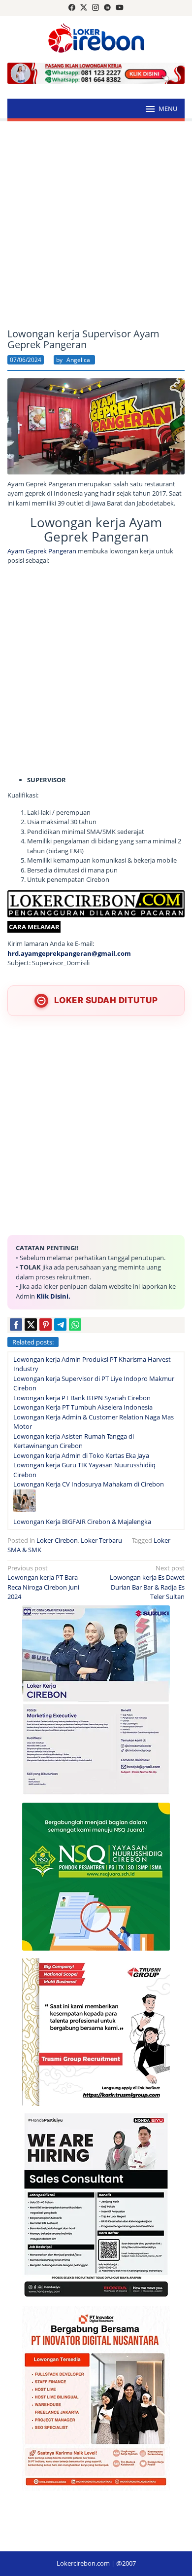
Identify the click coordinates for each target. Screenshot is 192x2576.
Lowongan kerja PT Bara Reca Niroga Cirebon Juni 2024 (43, 1582)
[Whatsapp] (75, 1324)
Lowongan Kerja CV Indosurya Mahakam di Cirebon (89, 1484)
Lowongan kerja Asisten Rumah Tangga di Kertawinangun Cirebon (74, 1441)
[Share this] (16, 1324)
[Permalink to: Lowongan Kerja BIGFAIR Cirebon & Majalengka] (25, 1502)
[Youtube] (120, 8)
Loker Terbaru (101, 1540)
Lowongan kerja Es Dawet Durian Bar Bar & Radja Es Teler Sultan (147, 1582)
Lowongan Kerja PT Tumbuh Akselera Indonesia (83, 1407)
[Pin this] (46, 1324)
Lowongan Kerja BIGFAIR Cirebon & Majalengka (82, 1522)
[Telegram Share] (60, 1324)
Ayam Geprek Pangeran (42, 551)
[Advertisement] (96, 225)
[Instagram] (96, 8)
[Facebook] (72, 8)
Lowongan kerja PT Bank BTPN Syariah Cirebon (82, 1398)
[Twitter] (84, 8)
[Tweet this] (31, 1324)
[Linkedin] (107, 8)
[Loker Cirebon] (96, 39)
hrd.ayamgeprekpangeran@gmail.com (69, 953)
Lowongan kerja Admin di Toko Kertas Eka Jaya (81, 1455)
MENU (168, 109)
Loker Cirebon (57, 1540)
